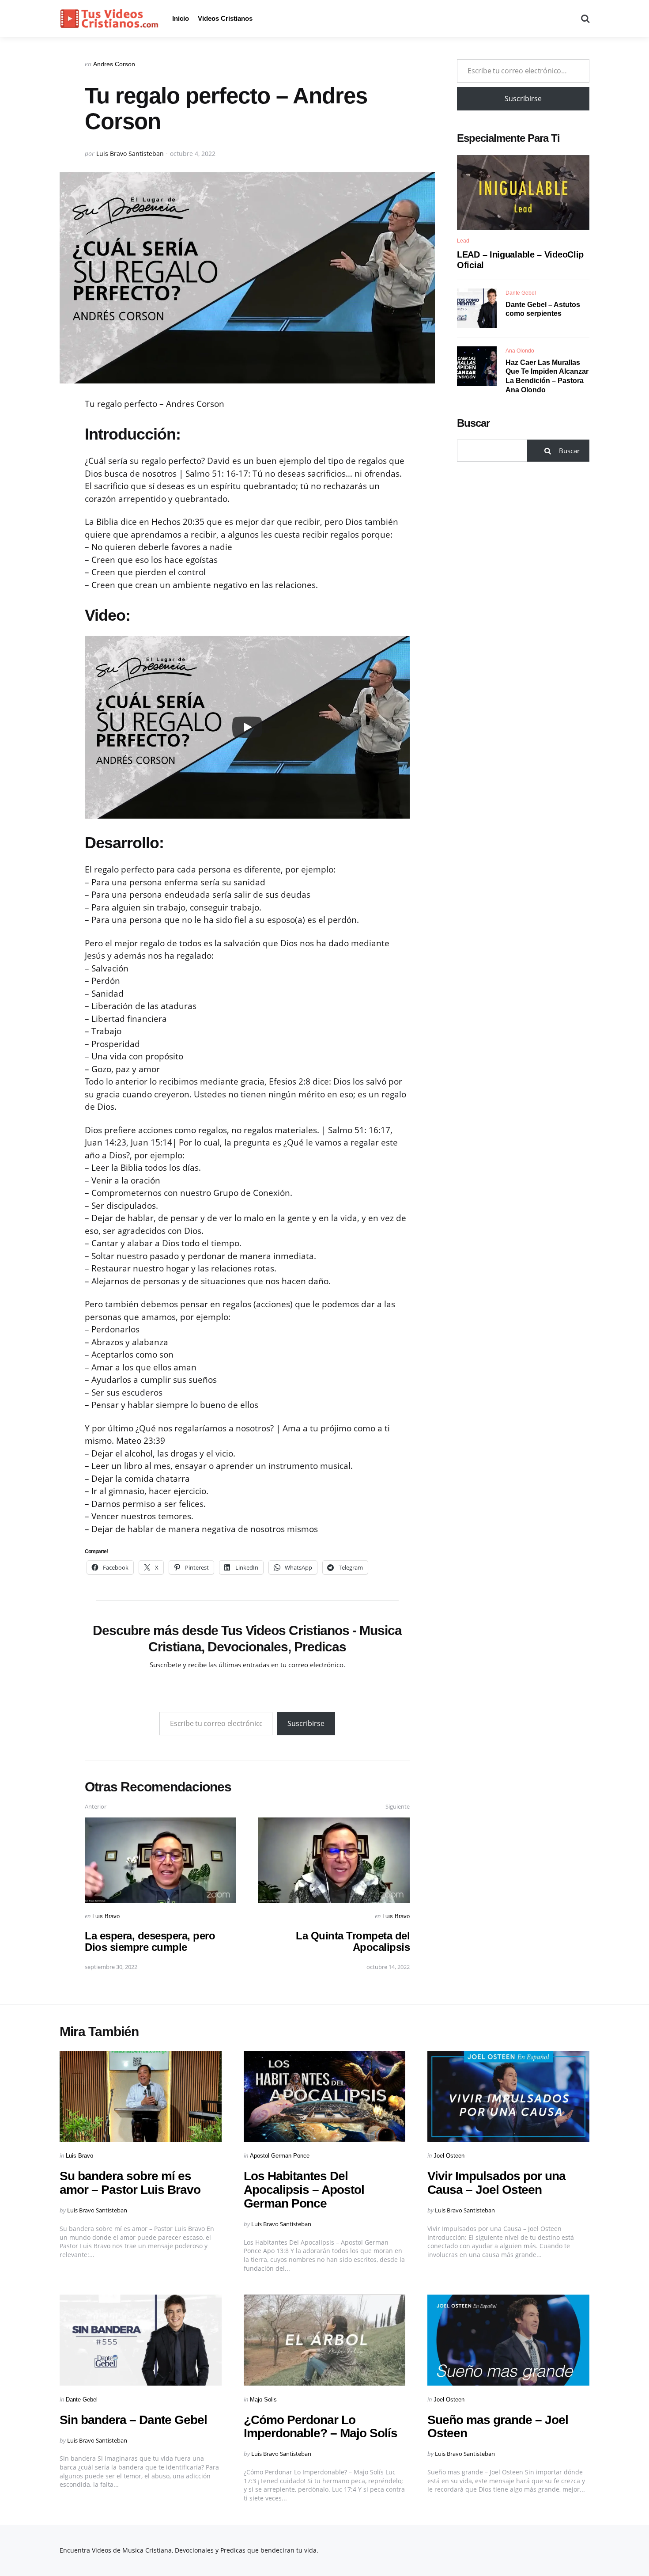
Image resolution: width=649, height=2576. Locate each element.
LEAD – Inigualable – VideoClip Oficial (520, 260)
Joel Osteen (449, 2156)
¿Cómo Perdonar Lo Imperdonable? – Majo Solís (321, 2427)
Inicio (181, 18)
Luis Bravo (106, 1916)
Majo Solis (263, 2400)
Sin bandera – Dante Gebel (133, 2420)
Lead (463, 241)
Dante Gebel (521, 292)
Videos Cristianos (225, 18)
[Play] (247, 727)
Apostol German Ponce (280, 2156)
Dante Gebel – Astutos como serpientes (543, 309)
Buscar (473, 423)
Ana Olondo (520, 350)
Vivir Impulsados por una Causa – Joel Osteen (496, 2183)
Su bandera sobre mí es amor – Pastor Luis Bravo (130, 2183)
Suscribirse (306, 1723)
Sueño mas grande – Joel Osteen (498, 2427)
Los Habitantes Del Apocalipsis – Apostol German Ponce (304, 2190)
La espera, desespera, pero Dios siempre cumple (150, 1941)
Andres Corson (114, 64)
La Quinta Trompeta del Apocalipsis (353, 1941)
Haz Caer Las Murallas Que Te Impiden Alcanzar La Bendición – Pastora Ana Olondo (547, 376)
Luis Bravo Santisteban (130, 154)
